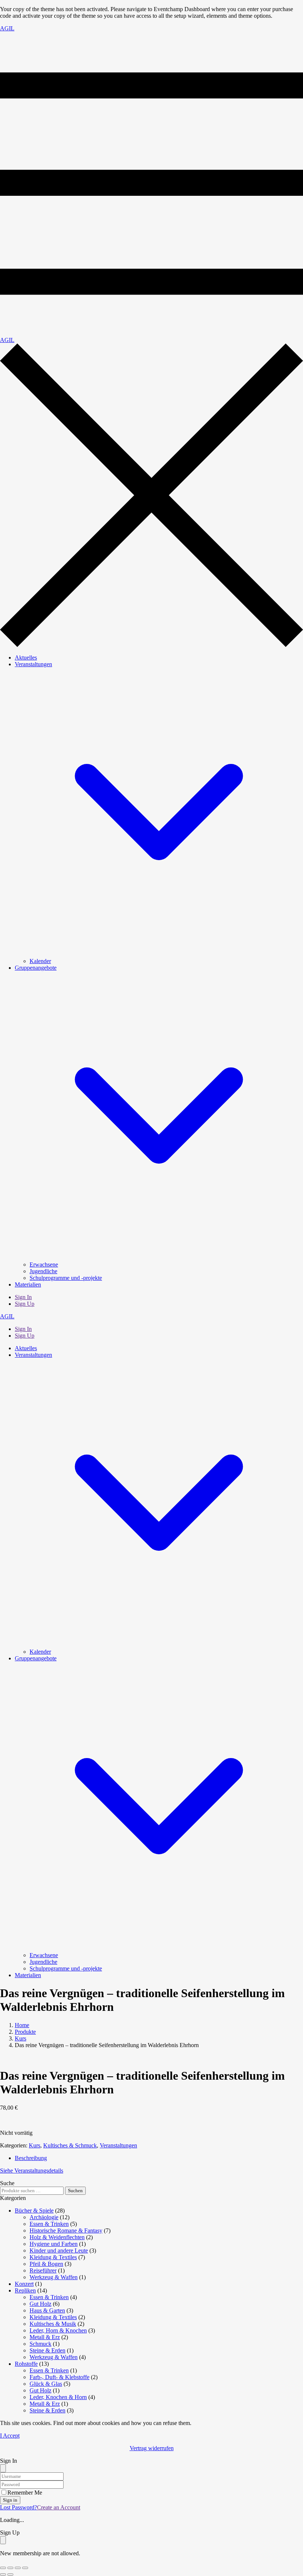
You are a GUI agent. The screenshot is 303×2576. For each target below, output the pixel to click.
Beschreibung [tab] (31, 2158)
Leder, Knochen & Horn (58, 2397)
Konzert (24, 2284)
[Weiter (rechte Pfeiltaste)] (10, 2575)
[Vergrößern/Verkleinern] (3, 2568)
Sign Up (25, 1304)
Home (22, 2025)
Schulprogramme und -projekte (66, 1278)
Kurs (21, 2038)
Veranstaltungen (118, 2145)
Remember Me (25, 2493)
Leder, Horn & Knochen (58, 2330)
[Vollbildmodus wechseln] (10, 2568)
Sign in (10, 2500)
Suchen (75, 2191)
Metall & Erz (45, 2337)
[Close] (3, 2468)
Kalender (40, 961)
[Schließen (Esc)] (25, 2568)
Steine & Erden (47, 2350)
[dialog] (151, 2543)
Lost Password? (18, 2507)
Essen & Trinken (49, 2224)
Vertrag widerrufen (152, 2448)
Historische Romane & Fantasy (66, 2230)
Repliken (25, 2290)
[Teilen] (18, 2568)
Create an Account (59, 2507)
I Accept (10, 2436)
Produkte (25, 2032)
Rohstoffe (26, 2364)
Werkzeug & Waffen (54, 2277)
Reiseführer (43, 2270)
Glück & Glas (46, 2384)
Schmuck (40, 2344)
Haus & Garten (47, 2310)
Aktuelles (26, 658)
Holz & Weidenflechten (57, 2237)
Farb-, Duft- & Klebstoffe (59, 2377)
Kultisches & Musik (53, 2324)
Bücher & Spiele (34, 2211)
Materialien (28, 1284)
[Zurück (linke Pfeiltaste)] (3, 2575)
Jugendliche (43, 1271)
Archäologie (44, 2217)
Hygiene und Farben (54, 2244)
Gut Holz (40, 2304)
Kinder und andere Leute (59, 2250)
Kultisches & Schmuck (70, 2145)
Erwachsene (44, 1264)
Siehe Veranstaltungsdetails (32, 2171)
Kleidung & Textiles (53, 2257)
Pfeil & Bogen (46, 2264)
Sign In (23, 1297)
